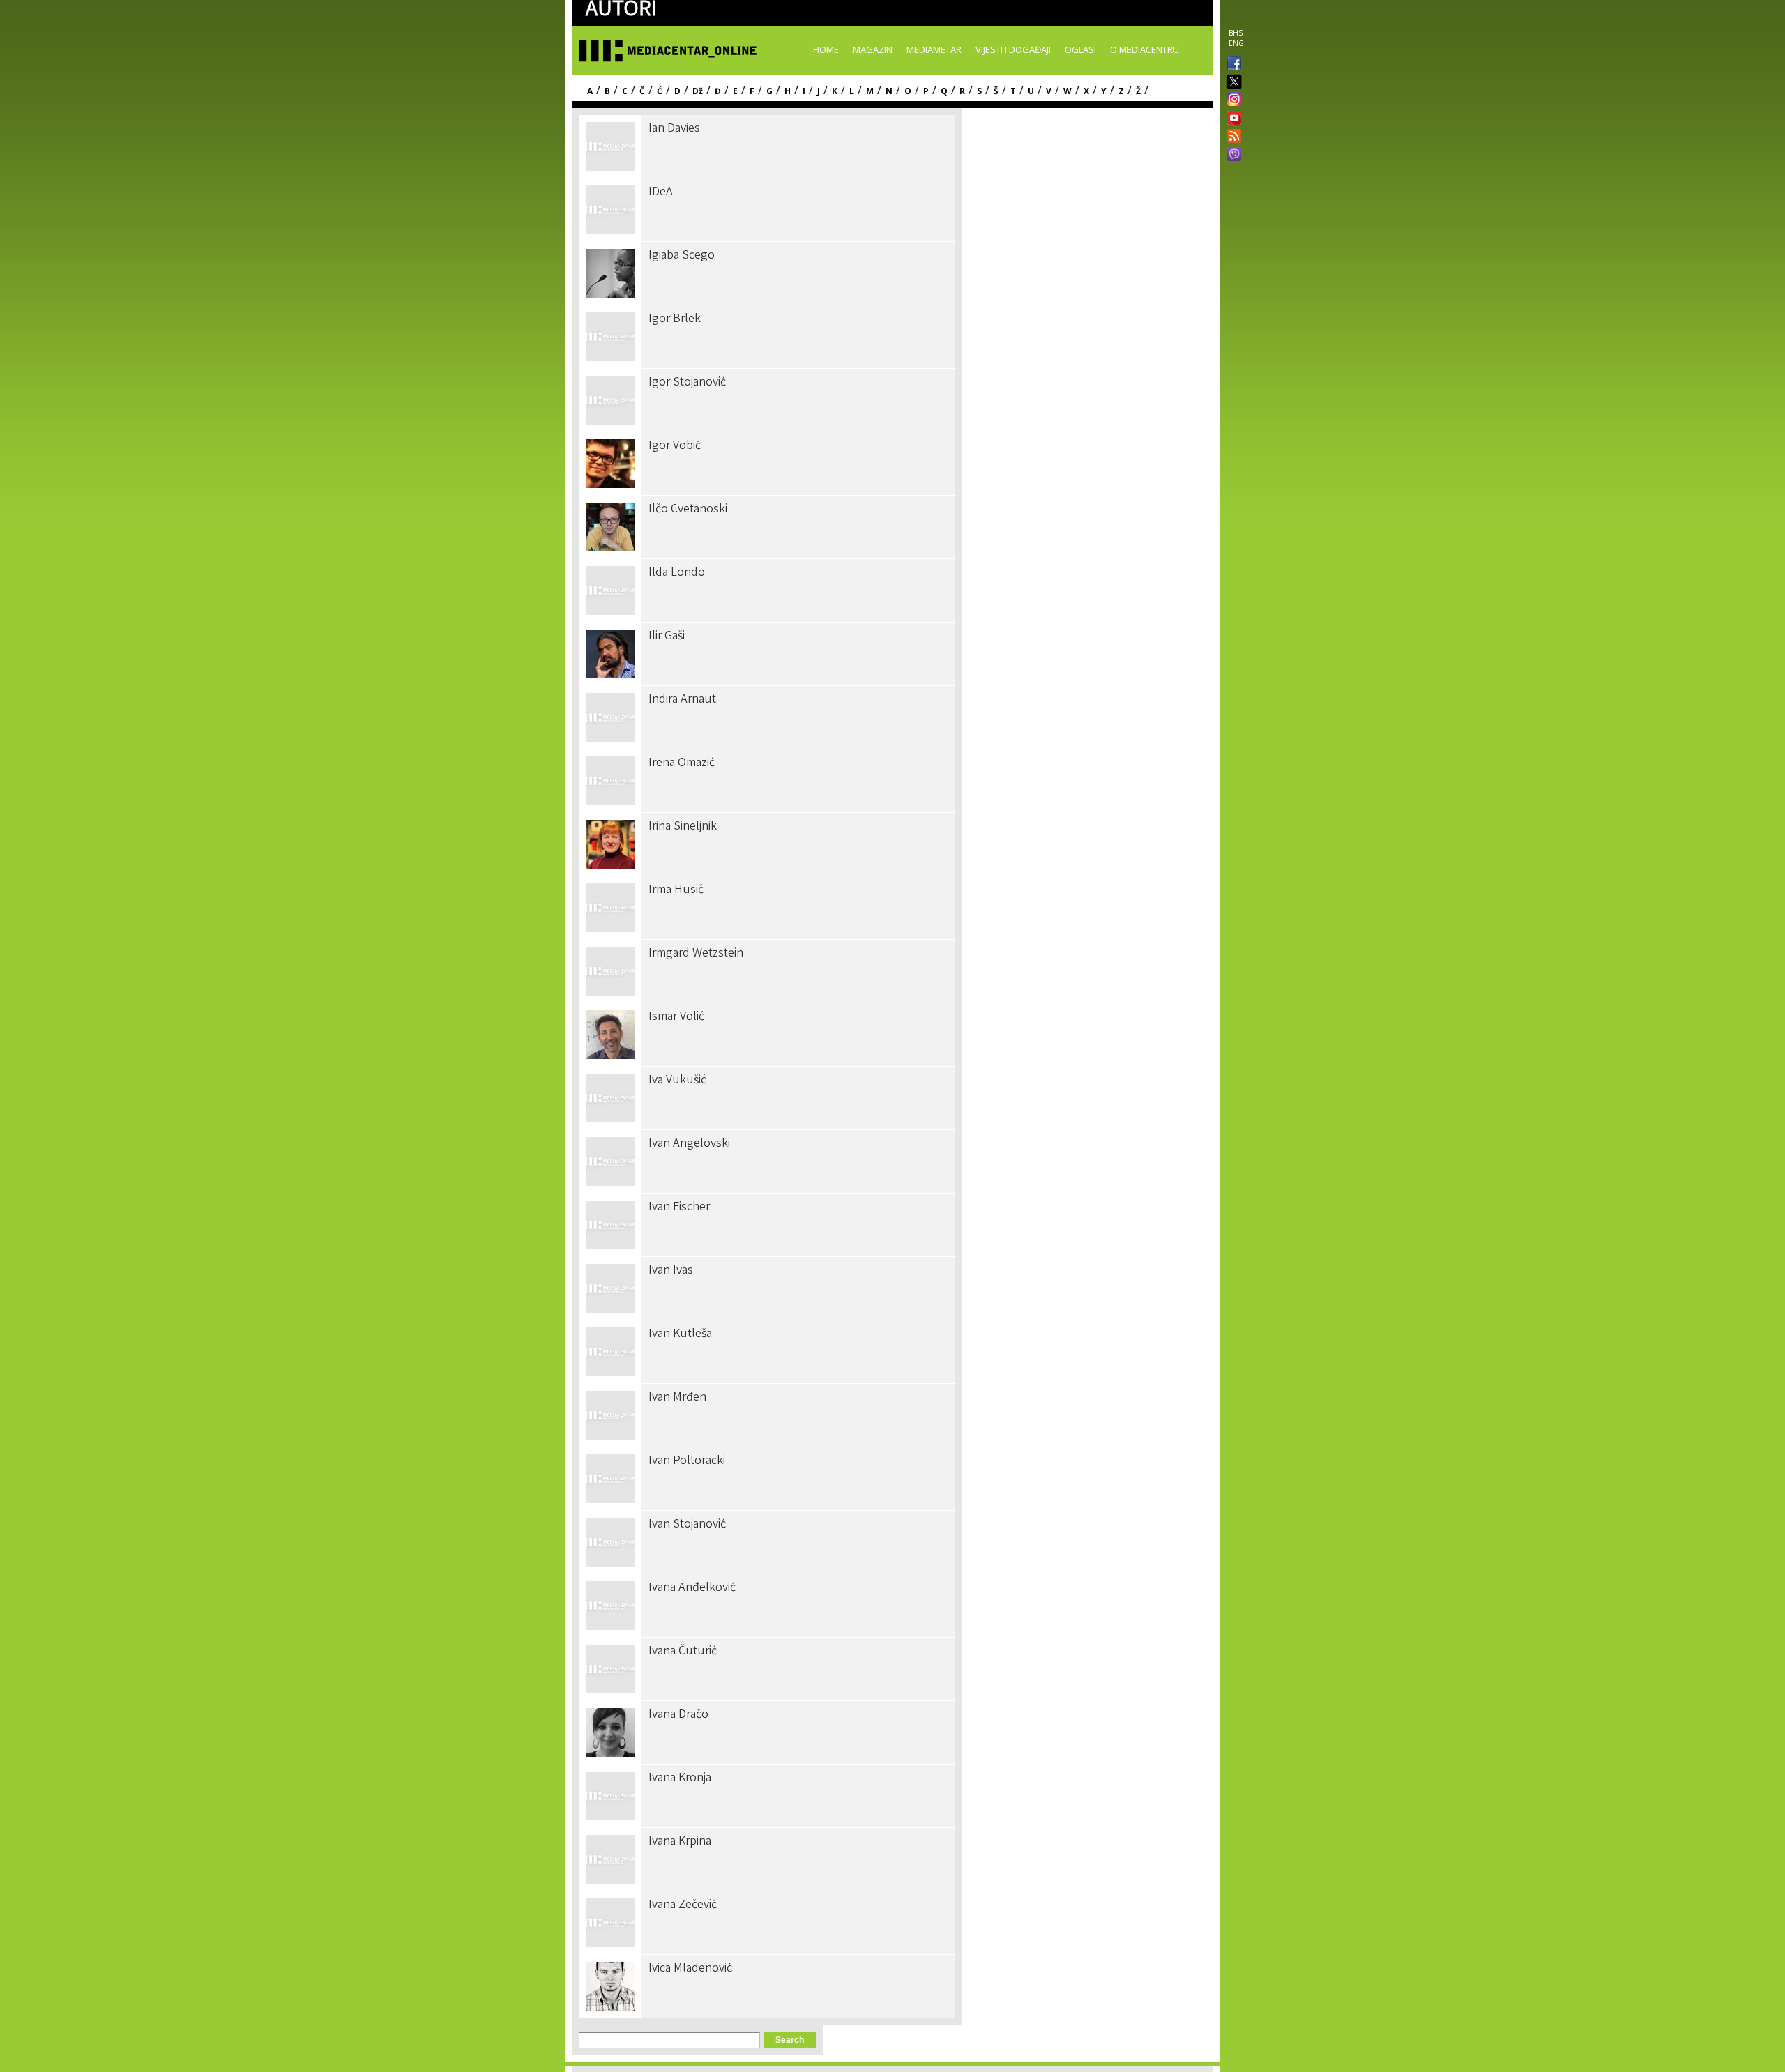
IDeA (661, 192)
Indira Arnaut (682, 700)
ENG (1236, 43)
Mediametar (934, 49)
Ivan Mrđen (677, 1398)
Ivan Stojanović (687, 1525)
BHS (1236, 33)
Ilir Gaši (667, 637)
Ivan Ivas (671, 1271)
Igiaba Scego (682, 256)
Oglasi (1080, 49)
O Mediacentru (1145, 49)
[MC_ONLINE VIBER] (1231, 155)
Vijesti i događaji (1013, 49)
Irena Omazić (682, 763)
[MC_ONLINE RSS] (1231, 137)
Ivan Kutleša (680, 1334)
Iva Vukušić (677, 1081)
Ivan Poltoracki (687, 1461)
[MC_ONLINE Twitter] (1231, 83)
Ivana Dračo (678, 1715)
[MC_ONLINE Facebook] (1231, 65)
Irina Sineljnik (683, 827)
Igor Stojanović (687, 383)
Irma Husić (676, 890)
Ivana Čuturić (683, 1652)
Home (826, 49)
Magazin (873, 49)
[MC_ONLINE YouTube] (1231, 118)
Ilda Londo (677, 573)
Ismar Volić (676, 1017)
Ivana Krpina (680, 1842)
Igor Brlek (675, 319)
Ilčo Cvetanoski (688, 510)
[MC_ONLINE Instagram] (1231, 100)
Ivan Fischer (679, 1208)
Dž (698, 91)
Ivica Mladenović (690, 1969)
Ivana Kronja (680, 1778)
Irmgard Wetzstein (696, 954)
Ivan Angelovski (689, 1144)
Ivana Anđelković (692, 1588)
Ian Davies (674, 129)
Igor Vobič (675, 446)
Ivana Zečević (683, 1905)
